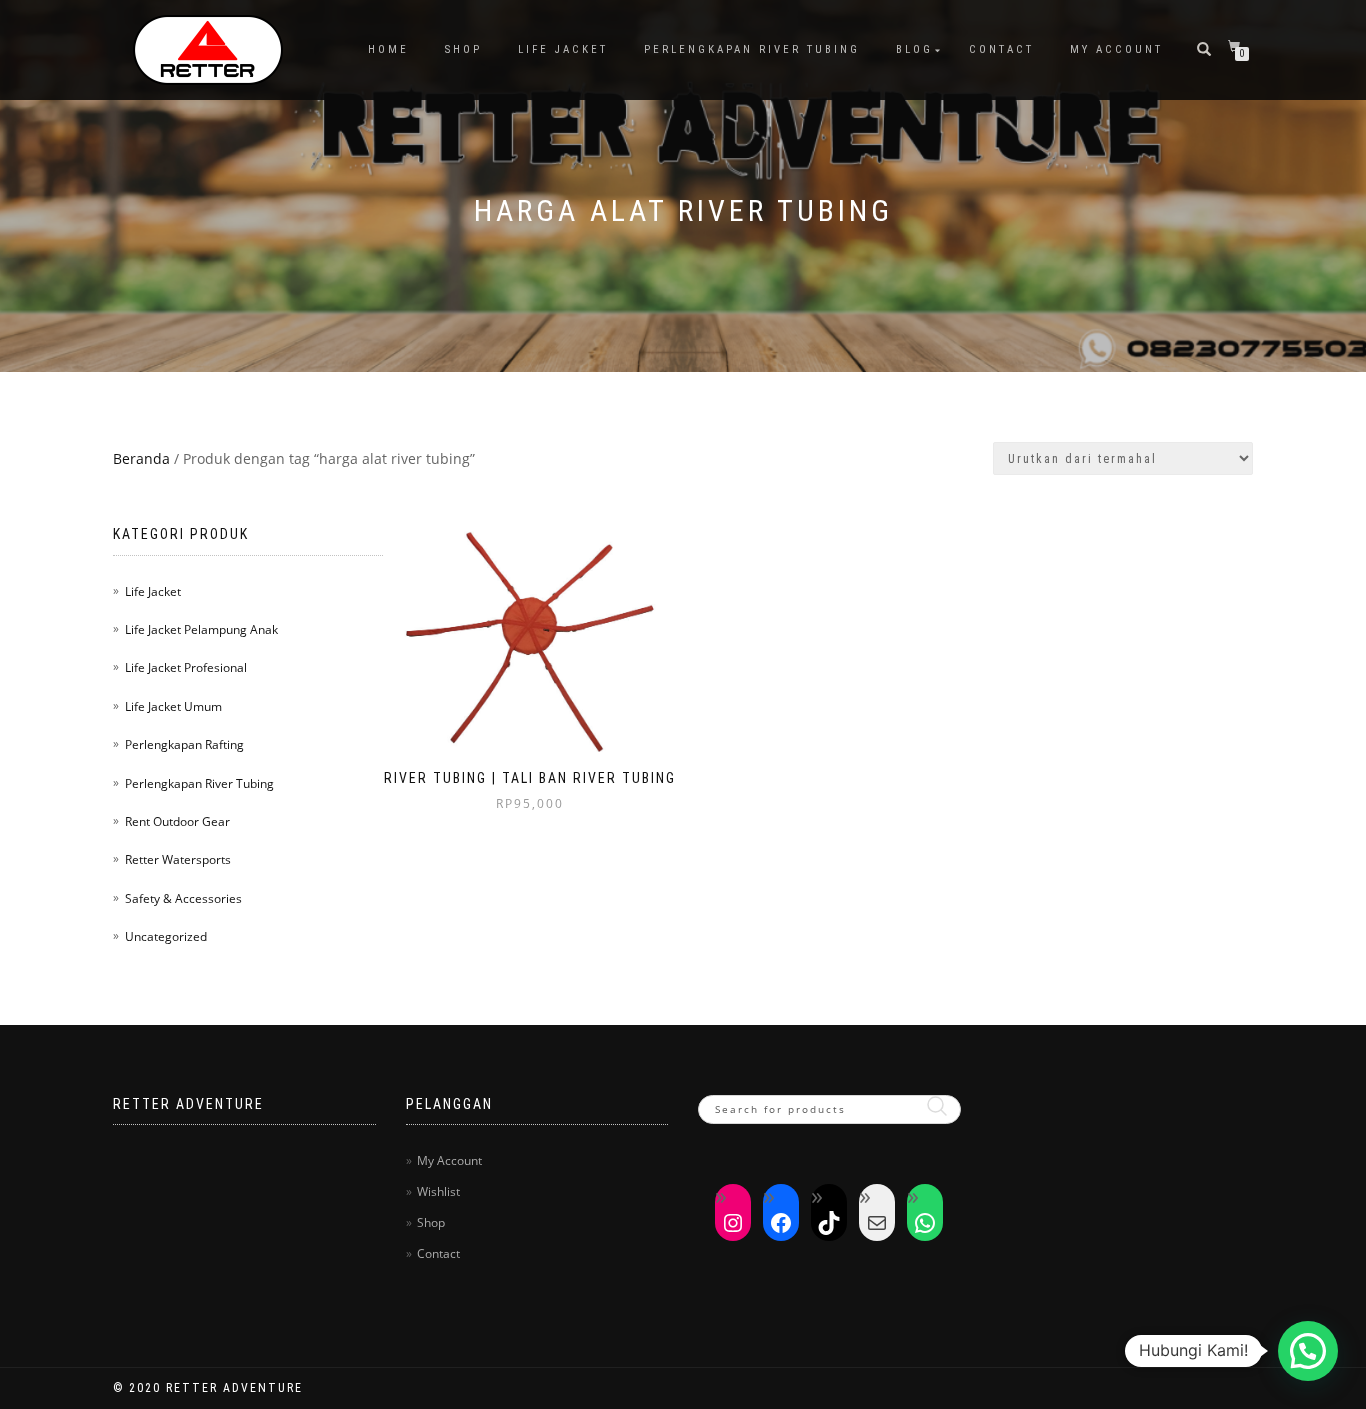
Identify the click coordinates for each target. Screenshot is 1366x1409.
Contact (1001, 49)
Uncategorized (166, 936)
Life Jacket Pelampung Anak (201, 629)
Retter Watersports (178, 859)
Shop (463, 49)
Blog (914, 49)
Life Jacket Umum (173, 706)
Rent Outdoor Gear (177, 821)
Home (388, 49)
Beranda (141, 458)
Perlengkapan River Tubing (752, 49)
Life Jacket (563, 49)
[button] (1308, 1351)
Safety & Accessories (183, 898)
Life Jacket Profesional (186, 667)
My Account (1116, 49)
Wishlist (438, 1191)
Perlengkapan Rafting (184, 744)
